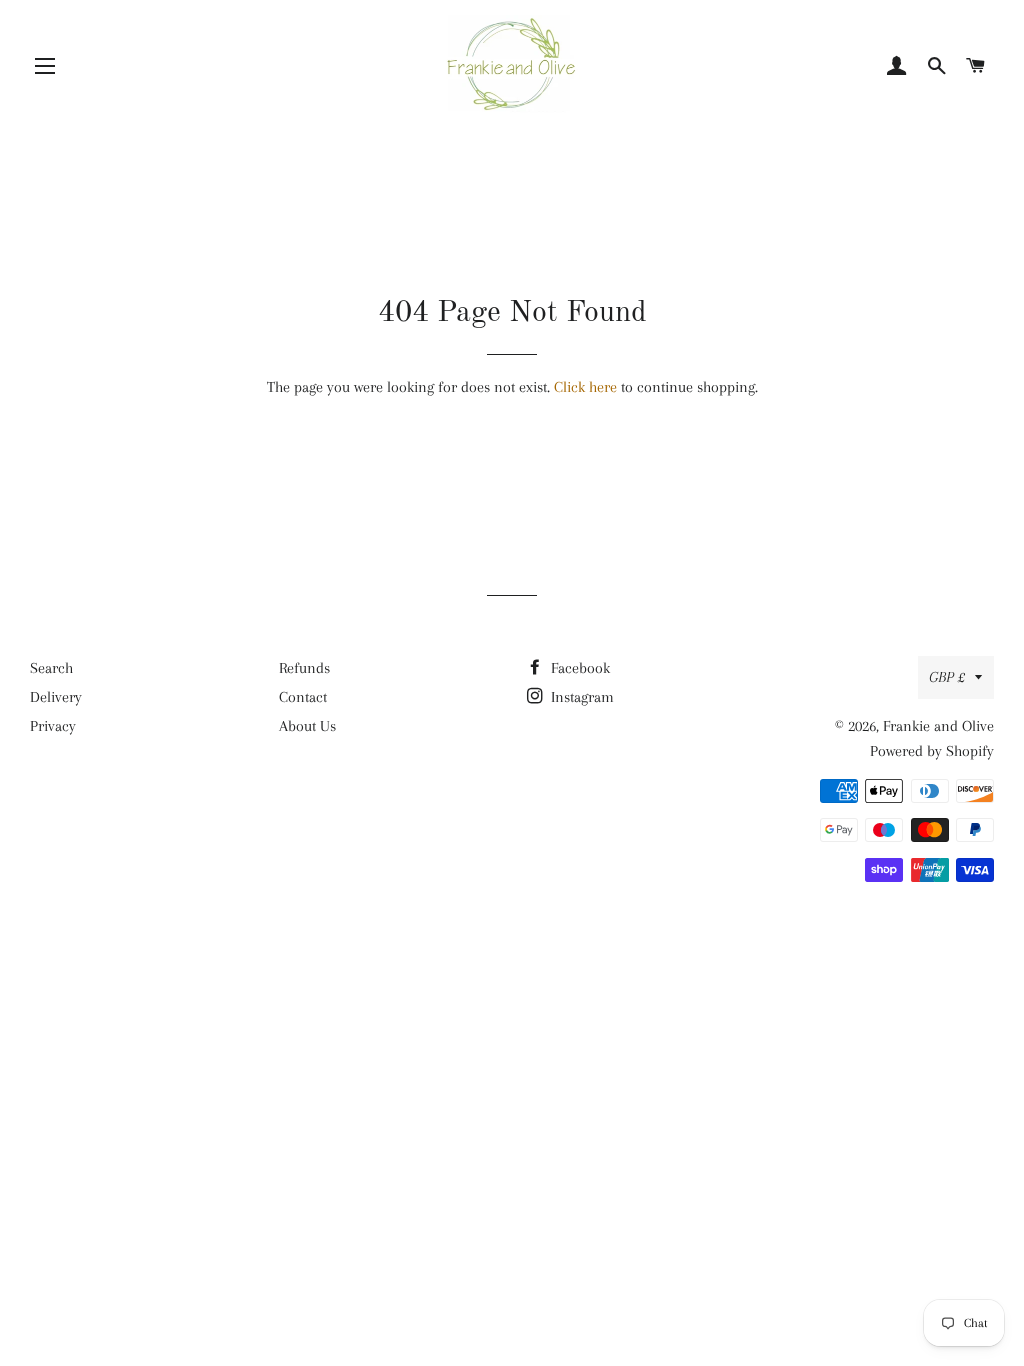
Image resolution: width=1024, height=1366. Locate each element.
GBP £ (947, 677)
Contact (303, 697)
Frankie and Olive (938, 726)
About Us (307, 726)
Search (51, 668)
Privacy (53, 726)
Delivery (56, 697)
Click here (585, 387)
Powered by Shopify (932, 751)
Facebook (578, 668)
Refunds (304, 668)
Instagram (580, 697)
